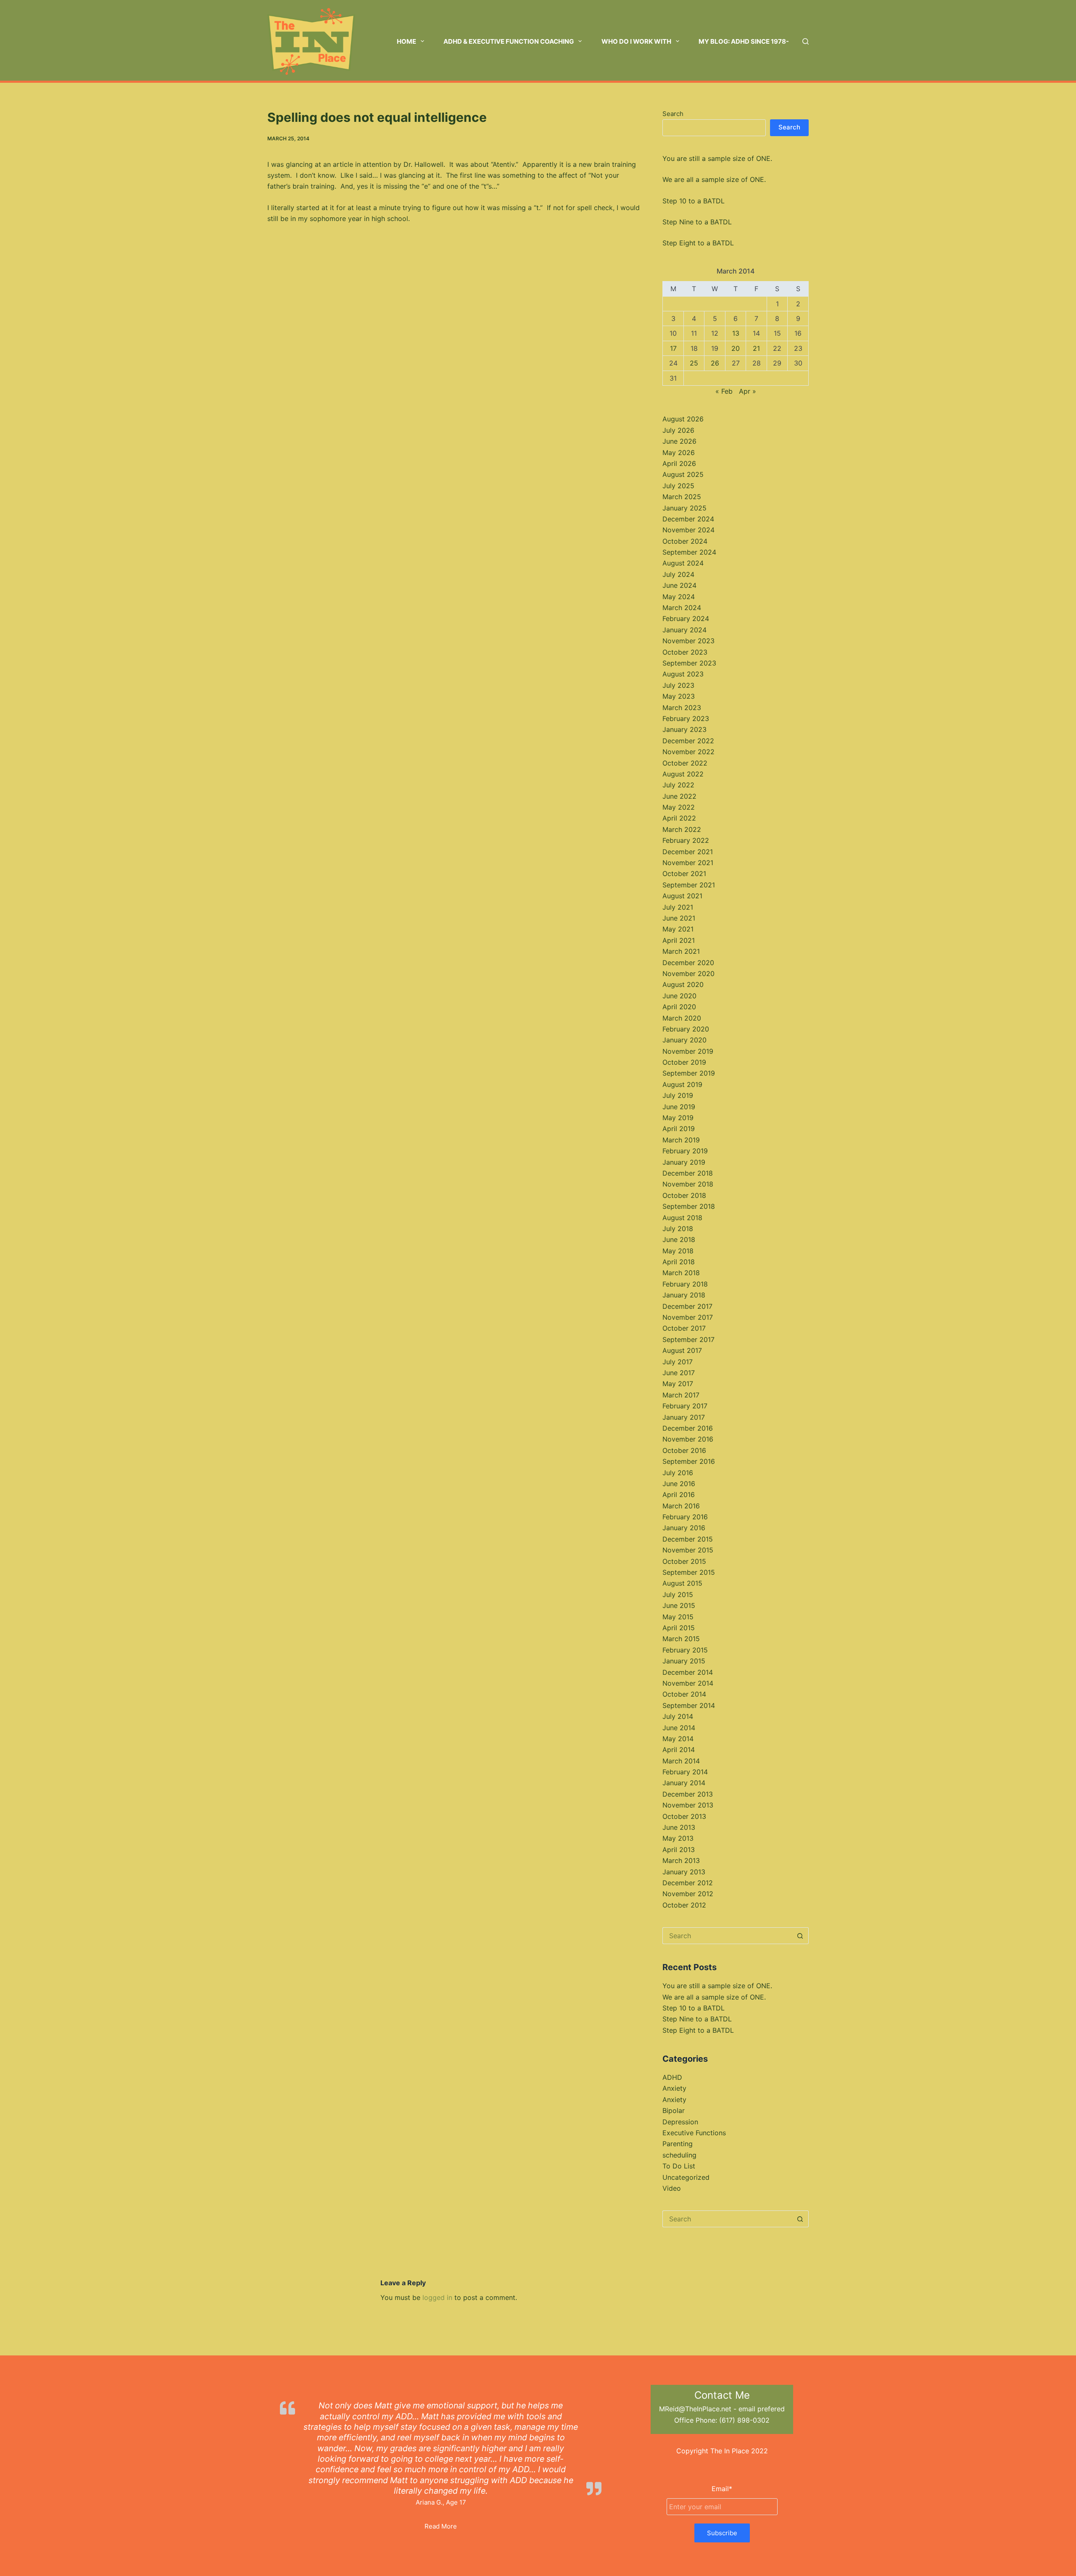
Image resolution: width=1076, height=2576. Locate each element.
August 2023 (683, 674)
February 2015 (685, 1650)
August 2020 (683, 984)
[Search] (806, 41)
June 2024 (679, 585)
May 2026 (679, 453)
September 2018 (689, 1206)
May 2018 (678, 1251)
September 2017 (688, 1339)
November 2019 (688, 1051)
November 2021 (688, 863)
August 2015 (682, 1583)
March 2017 (681, 1395)
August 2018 (682, 1218)
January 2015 (684, 1661)
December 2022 (688, 741)
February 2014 (685, 1772)
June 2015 (679, 1605)
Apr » (748, 391)
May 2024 (679, 597)
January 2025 (684, 508)
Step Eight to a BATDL (698, 243)
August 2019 (682, 1084)
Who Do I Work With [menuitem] (636, 41)
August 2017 (682, 1350)
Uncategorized (686, 2177)
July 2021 (678, 907)
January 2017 (684, 1417)
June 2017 (679, 1373)
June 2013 (679, 1827)
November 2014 (688, 1683)
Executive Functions (694, 2133)
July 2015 (678, 1595)
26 (715, 363)
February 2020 (686, 1029)
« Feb (724, 391)
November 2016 (688, 1439)
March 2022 (682, 829)
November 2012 (688, 1894)
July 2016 (678, 1473)
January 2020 (684, 1040)
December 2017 (687, 1306)
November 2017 (688, 1317)
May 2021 (678, 929)
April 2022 (679, 818)
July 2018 (678, 1229)
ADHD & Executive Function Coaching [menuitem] (509, 41)
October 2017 (684, 1328)
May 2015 (678, 1617)
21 (756, 348)
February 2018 (685, 1284)
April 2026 (679, 463)
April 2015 (679, 1628)
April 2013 (679, 1850)
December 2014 (688, 1672)
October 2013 (684, 1816)
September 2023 (689, 663)
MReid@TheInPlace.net (695, 2409)
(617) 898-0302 (744, 2420)
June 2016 (679, 1484)
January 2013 (684, 1872)
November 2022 (688, 752)
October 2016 (684, 1450)
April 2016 (679, 1495)
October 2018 (684, 1195)
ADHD (672, 2077)
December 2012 (688, 1883)
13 (736, 333)
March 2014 (681, 1761)
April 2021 (679, 940)
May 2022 (679, 807)
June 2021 (679, 918)
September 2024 (689, 552)
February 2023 (686, 718)
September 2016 (689, 1461)
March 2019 (681, 1140)
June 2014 (679, 1728)
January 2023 (684, 729)
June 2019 (679, 1107)
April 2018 (679, 1262)
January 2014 (684, 1783)
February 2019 (685, 1151)
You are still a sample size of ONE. (717, 158)
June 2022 (679, 796)
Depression (680, 2122)
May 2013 (678, 1838)
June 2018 (679, 1239)
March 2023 (682, 708)
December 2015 (688, 1539)
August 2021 (682, 896)
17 (673, 348)
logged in (437, 2297)
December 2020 (688, 963)
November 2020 (688, 974)
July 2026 (678, 430)
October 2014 (684, 1694)
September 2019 (689, 1073)
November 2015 (688, 1550)
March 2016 (681, 1506)
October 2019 (684, 1062)
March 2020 (682, 1018)
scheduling (679, 2155)
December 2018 (688, 1173)
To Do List (679, 2166)
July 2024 (678, 574)
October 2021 (684, 874)
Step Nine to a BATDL (697, 222)
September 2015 (689, 1572)
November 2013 (688, 1805)
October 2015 (684, 1561)
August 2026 (683, 419)
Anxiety (674, 2088)
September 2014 (689, 1705)
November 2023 (688, 641)
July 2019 (678, 1095)
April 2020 (679, 1007)
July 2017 (678, 1362)
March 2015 (681, 1639)
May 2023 (679, 696)
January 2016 (684, 1528)
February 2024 (686, 618)
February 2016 (685, 1517)
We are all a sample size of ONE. (714, 179)
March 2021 (681, 951)
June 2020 (679, 996)
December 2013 (688, 1794)
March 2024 (682, 608)
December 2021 (688, 852)
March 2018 (681, 1273)
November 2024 (688, 530)
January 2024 (684, 630)
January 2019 (684, 1162)
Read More (441, 2526)
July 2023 (678, 685)
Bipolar (674, 2110)
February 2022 (686, 840)
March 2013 (681, 1860)
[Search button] (800, 1936)
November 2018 (688, 1184)
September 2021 (689, 885)
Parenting (678, 2144)
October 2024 (685, 541)
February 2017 (685, 1406)
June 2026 (679, 441)
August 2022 (683, 774)
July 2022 (678, 785)
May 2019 (678, 1118)
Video (672, 2188)
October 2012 (684, 1905)
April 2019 (679, 1129)
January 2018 (684, 1295)
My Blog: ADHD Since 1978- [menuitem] (744, 41)
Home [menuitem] (406, 41)
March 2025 (682, 497)
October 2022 (685, 763)
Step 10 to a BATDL (694, 201)
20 (736, 348)
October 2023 (685, 652)
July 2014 (678, 1716)
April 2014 (679, 1750)
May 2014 (678, 1739)
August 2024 (683, 563)
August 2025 (683, 474)
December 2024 (688, 519)
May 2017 (678, 1384)
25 (694, 363)
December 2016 (688, 1428)
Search (673, 114)
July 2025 (678, 486)
